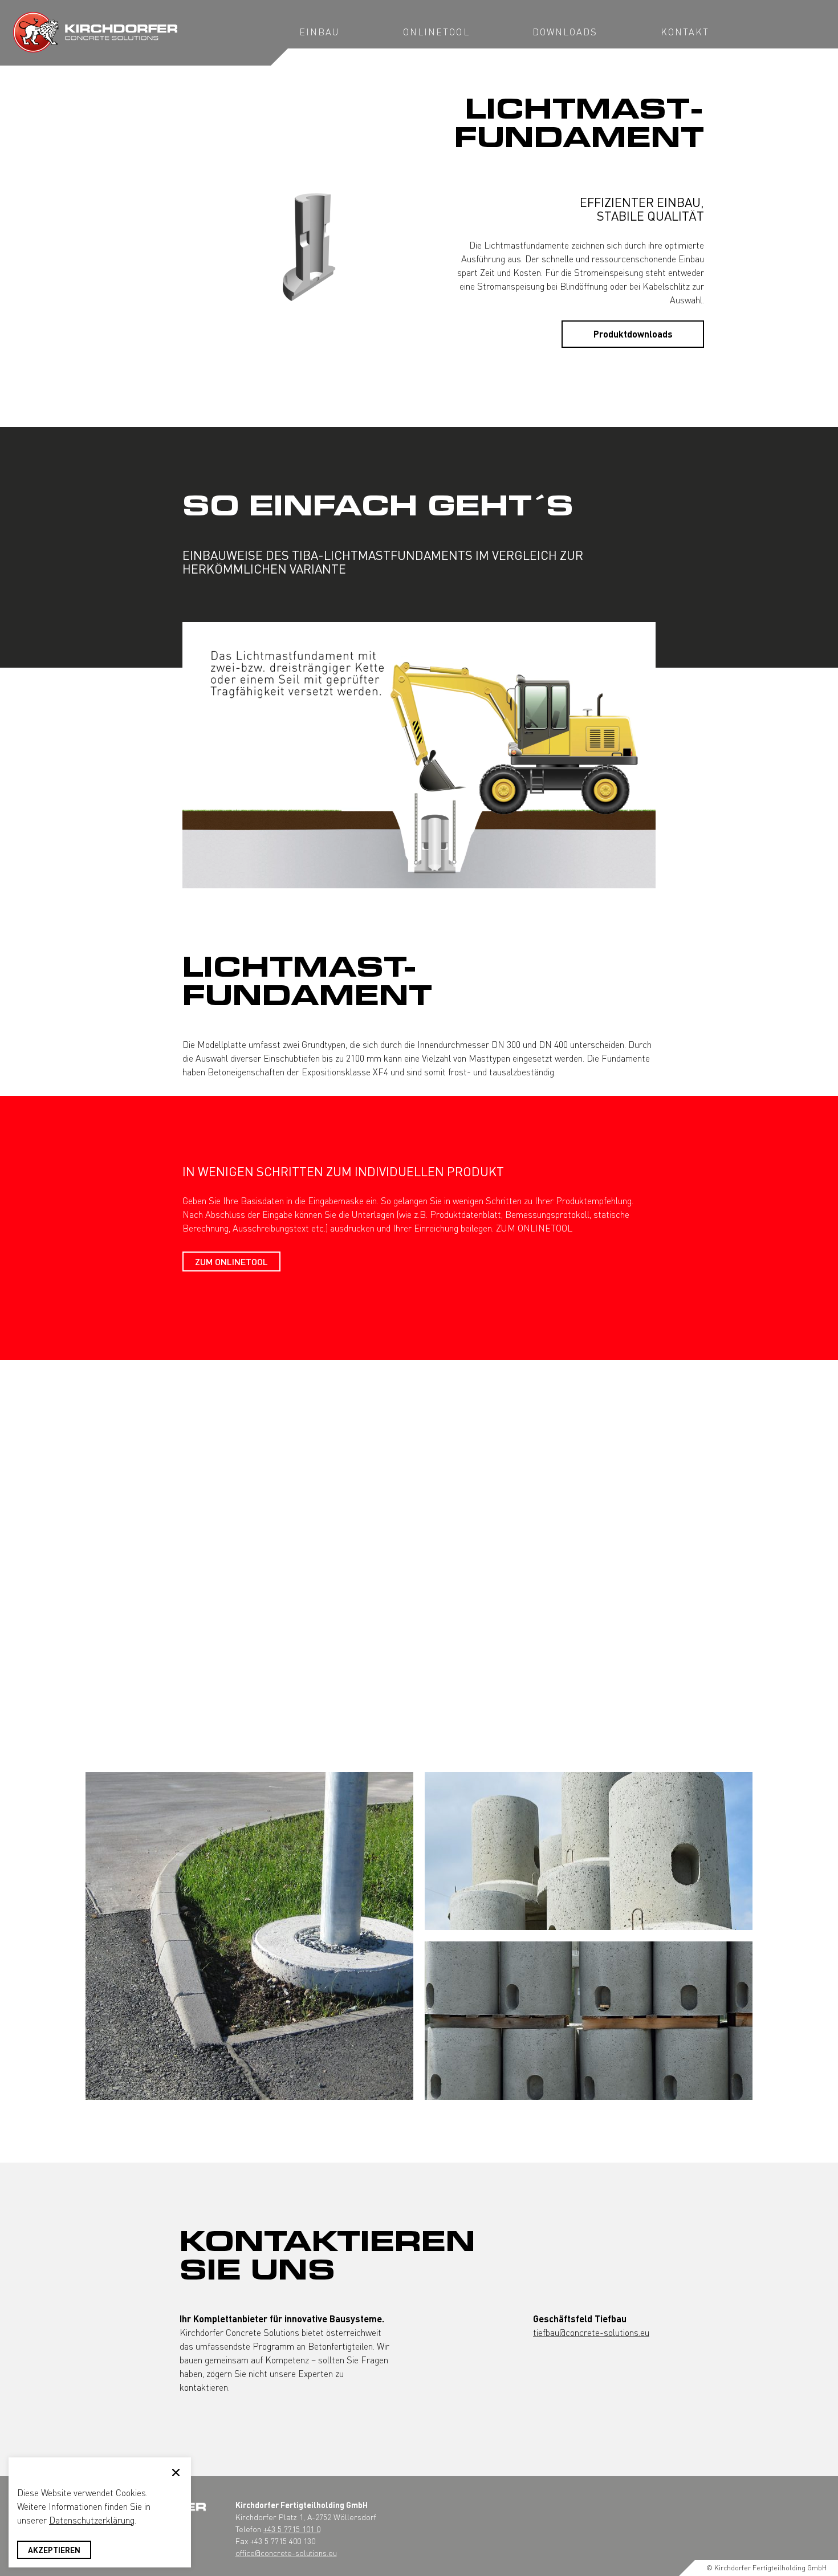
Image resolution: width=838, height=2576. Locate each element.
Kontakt (685, 32)
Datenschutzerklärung (92, 2520)
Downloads (565, 32)
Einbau (320, 32)
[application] (419, 755)
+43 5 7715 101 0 (292, 2529)
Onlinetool (436, 32)
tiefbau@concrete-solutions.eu (591, 2332)
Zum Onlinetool (231, 1261)
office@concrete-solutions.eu (286, 2553)
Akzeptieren (54, 2550)
